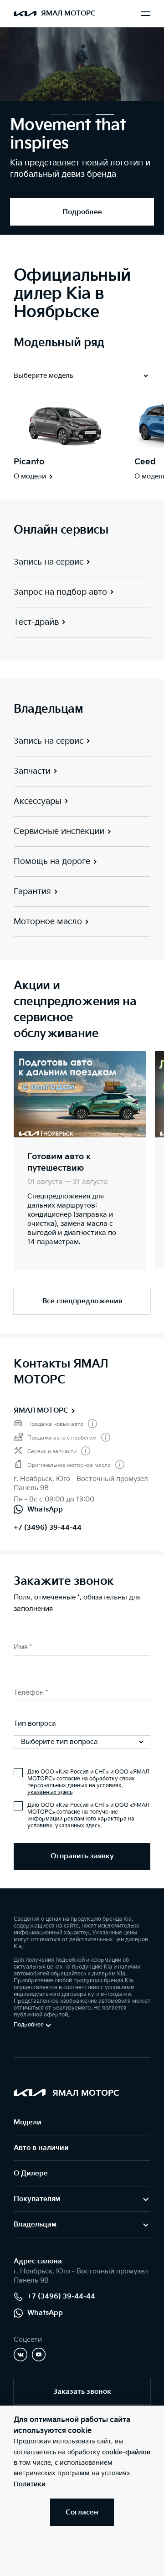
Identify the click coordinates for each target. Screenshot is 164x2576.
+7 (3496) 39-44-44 (48, 1528)
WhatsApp (45, 2313)
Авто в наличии (41, 2148)
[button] (59, 115)
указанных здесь (50, 1792)
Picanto (29, 462)
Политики (30, 2484)
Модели (28, 2122)
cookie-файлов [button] (126, 2452)
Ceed (145, 462)
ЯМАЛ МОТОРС (41, 1411)
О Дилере (31, 2173)
